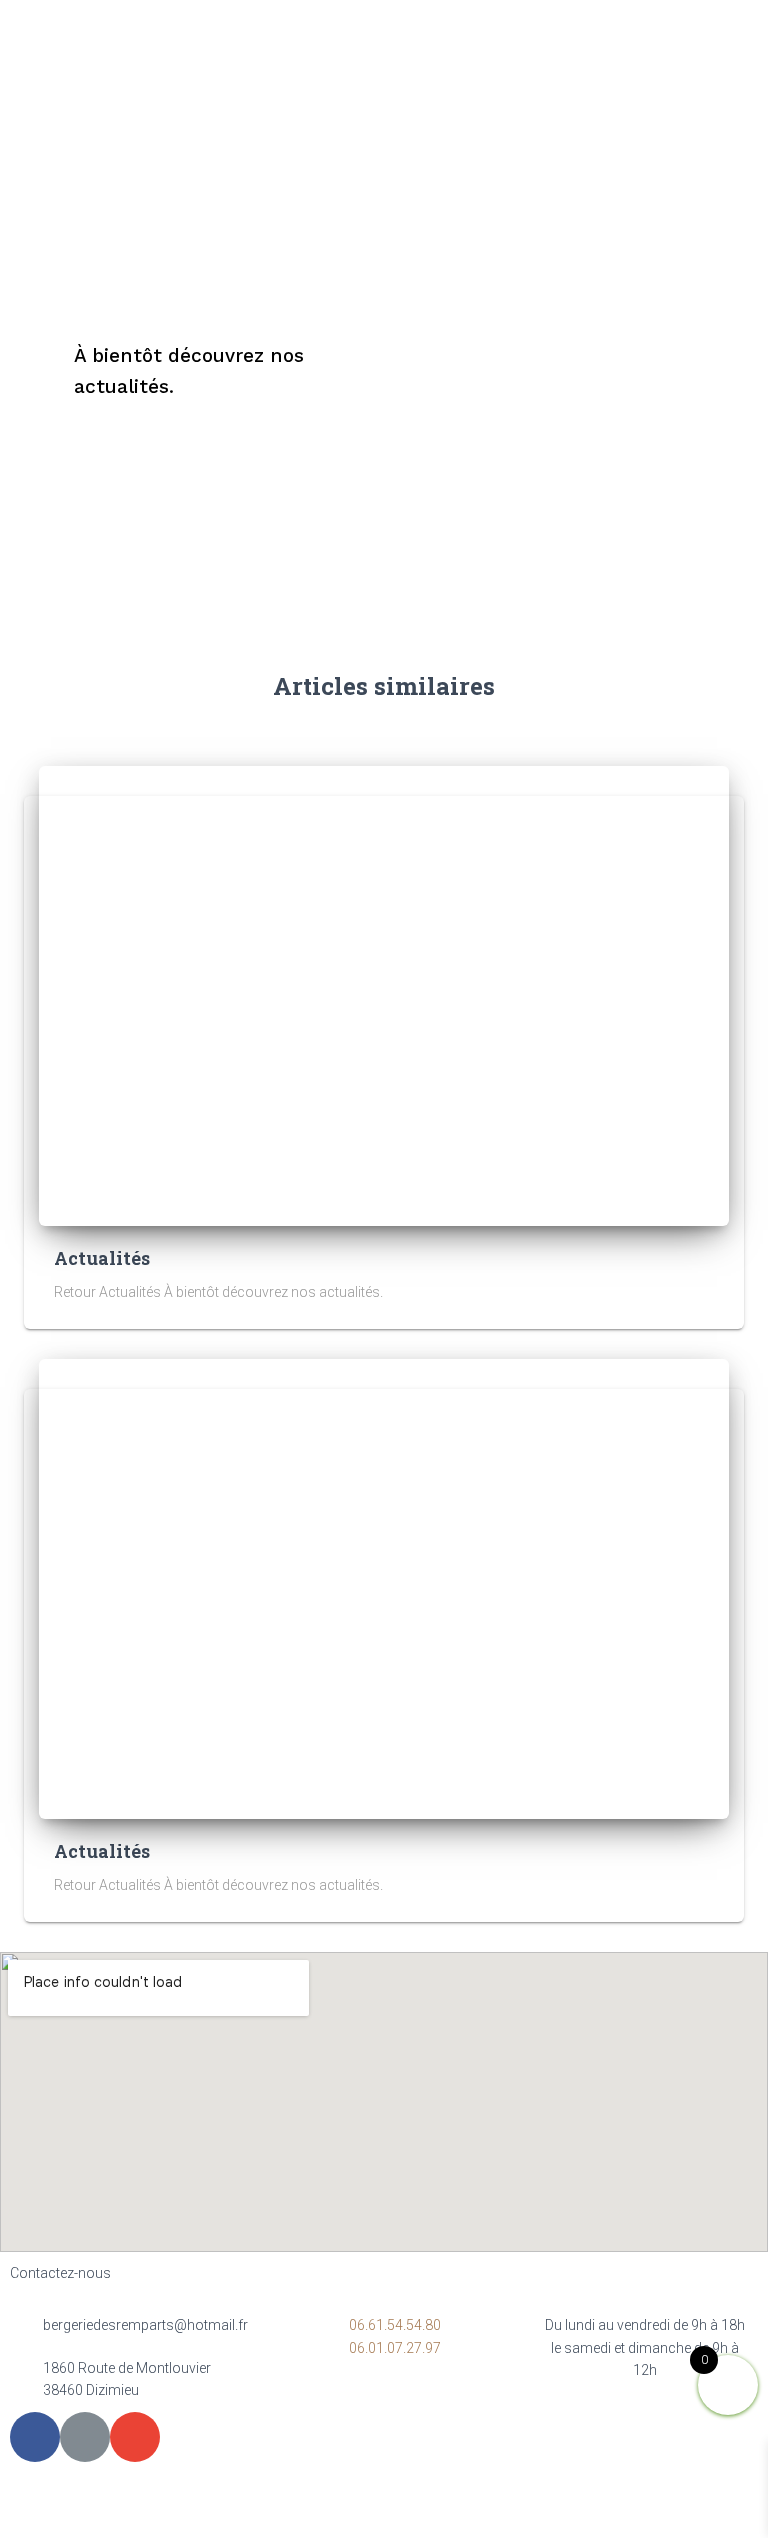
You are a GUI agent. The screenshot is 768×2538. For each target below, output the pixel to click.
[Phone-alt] (85, 2437)
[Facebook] (35, 2437)
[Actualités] (384, 995)
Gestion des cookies (558, 2505)
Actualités (102, 1258)
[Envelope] (135, 2437)
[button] (746, 55)
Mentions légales (199, 2505)
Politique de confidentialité (373, 2505)
